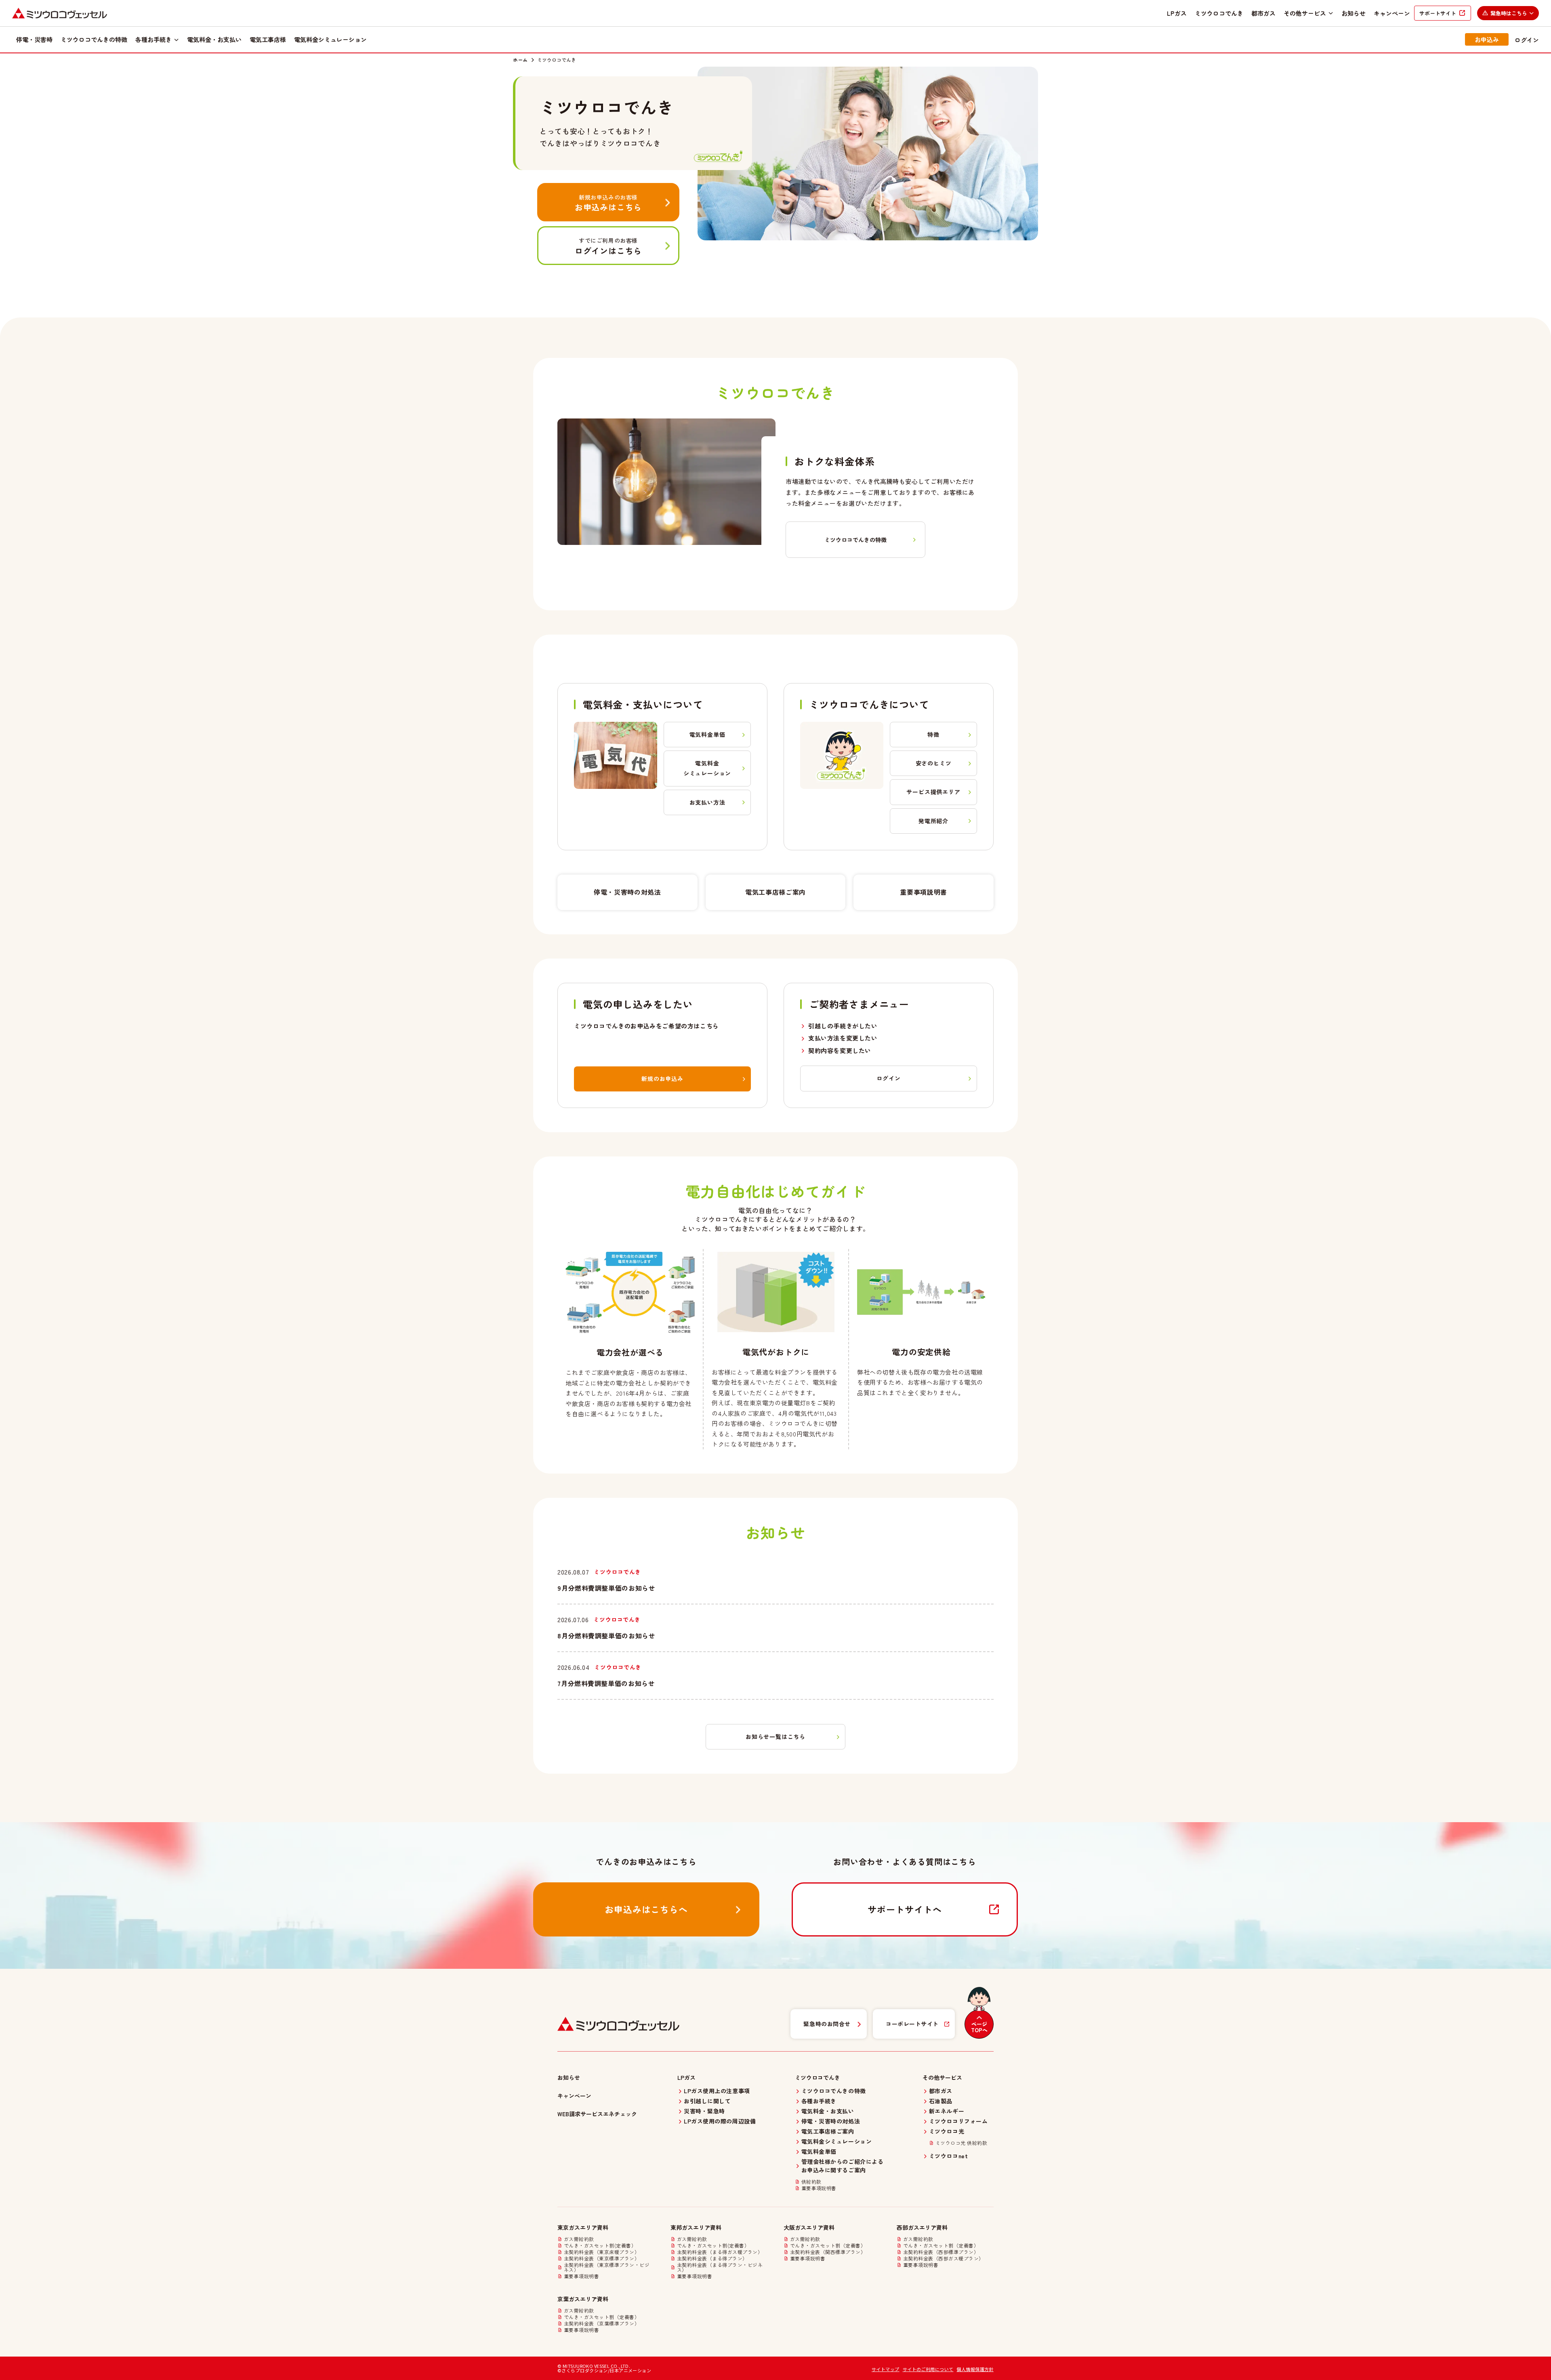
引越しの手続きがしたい (843, 1026)
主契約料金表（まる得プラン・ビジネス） (720, 2267)
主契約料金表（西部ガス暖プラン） (944, 2258)
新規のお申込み (662, 1079)
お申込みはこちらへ (646, 1909)
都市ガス (1263, 13)
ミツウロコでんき (1219, 13)
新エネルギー (947, 2111)
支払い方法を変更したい (843, 1038)
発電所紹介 (933, 821)
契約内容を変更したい (840, 1050)
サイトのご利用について (928, 2369)
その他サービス (1305, 13)
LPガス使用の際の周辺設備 (720, 2121)
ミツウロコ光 (947, 2131)
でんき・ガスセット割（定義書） (828, 2245)
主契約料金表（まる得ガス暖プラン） (720, 2252)
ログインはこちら (608, 246)
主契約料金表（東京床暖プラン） (602, 2252)
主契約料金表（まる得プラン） (712, 2258)
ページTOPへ (979, 2027)
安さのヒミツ (934, 763)
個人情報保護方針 (975, 2369)
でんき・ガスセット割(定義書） (600, 2245)
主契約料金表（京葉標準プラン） (602, 2323)
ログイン (1527, 40)
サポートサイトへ (905, 1909)
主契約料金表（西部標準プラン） (941, 2252)
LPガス (1177, 13)
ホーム (520, 60)
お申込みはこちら (608, 203)
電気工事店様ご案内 (775, 892)
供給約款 (811, 2182)
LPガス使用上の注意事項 (717, 2091)
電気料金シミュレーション (330, 39)
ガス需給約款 (579, 2239)
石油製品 (941, 2101)
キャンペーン (1392, 13)
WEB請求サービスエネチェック (597, 2114)
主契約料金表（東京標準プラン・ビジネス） (607, 2267)
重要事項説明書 (923, 892)
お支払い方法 (707, 802)
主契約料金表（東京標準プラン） (602, 2258)
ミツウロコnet (948, 2156)
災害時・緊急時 (704, 2111)
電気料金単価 (707, 734)
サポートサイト (1438, 13)
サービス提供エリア (933, 792)
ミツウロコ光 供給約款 (961, 2143)
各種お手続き (153, 39)
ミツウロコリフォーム (958, 2121)
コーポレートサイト (912, 2024)
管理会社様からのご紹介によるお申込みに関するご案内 (843, 2166)
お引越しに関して (707, 2101)
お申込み (1487, 39)
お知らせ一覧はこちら (775, 1737)
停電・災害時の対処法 (627, 892)
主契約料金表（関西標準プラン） (828, 2252)
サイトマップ (886, 2369)
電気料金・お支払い (214, 39)
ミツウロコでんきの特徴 (94, 39)
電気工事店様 (268, 39)
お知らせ (1353, 13)
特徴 (933, 734)
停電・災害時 (34, 39)
